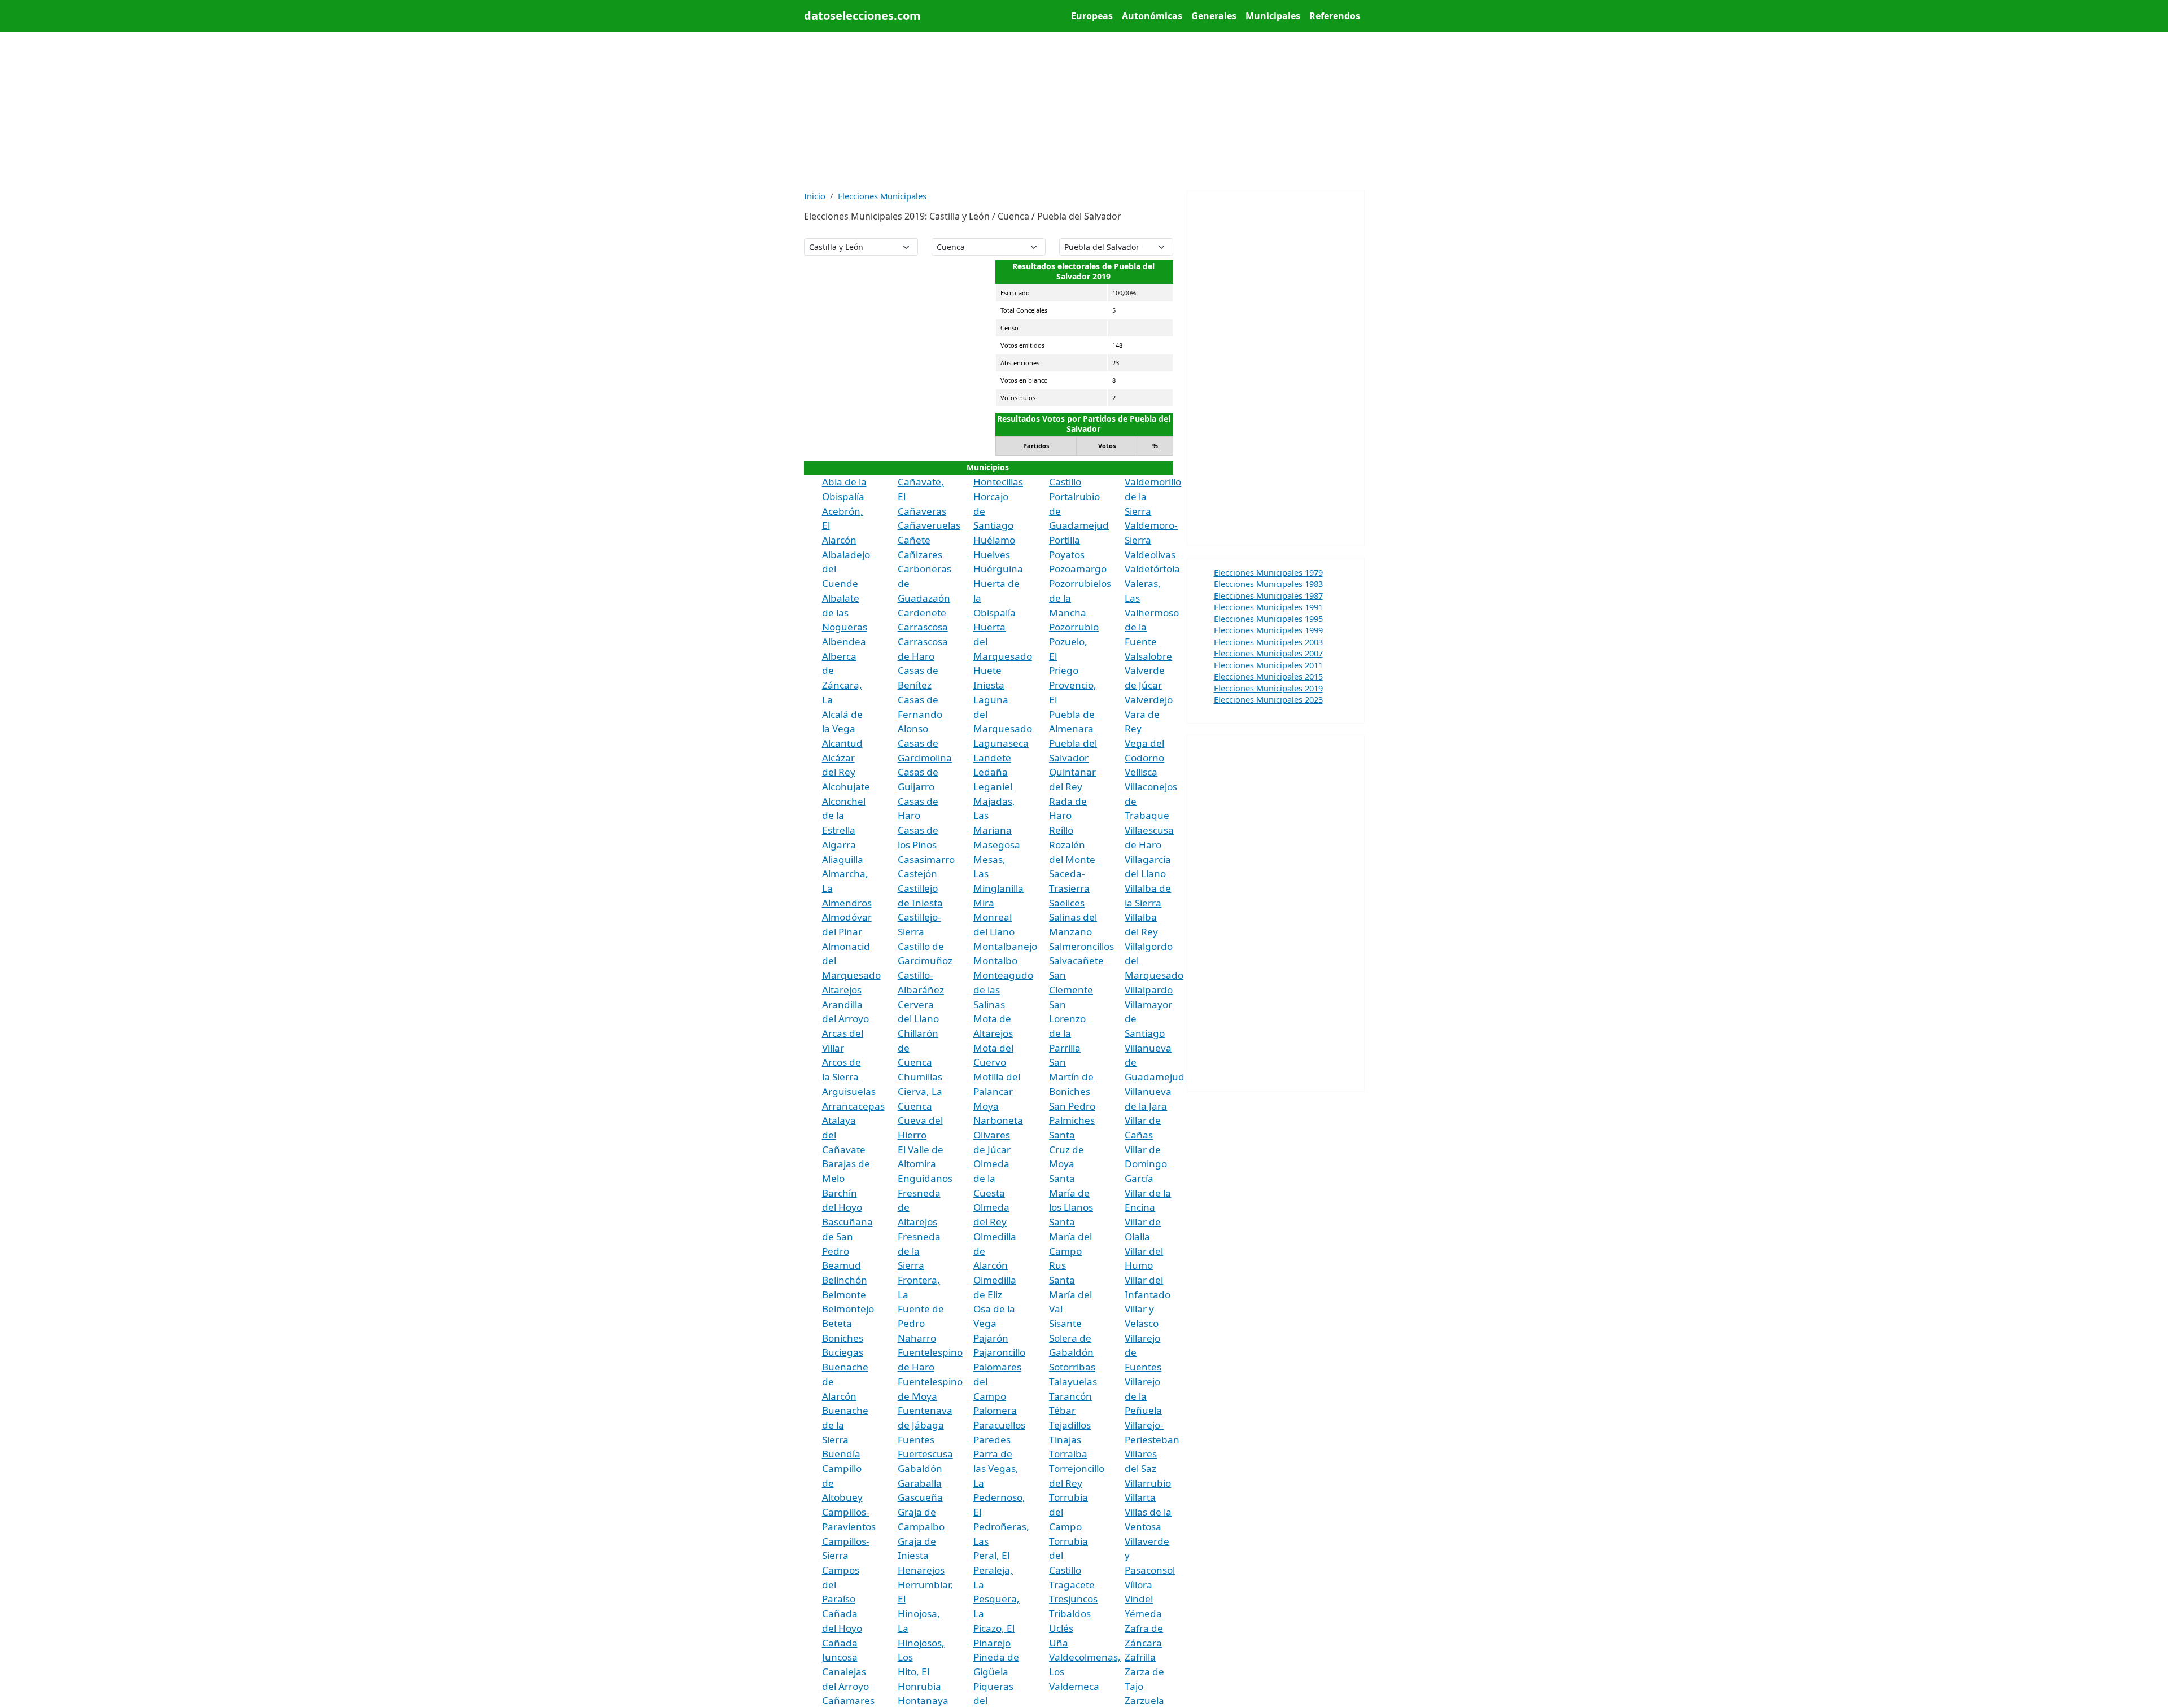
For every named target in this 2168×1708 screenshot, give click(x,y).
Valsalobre (1148, 656)
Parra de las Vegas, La (996, 1468)
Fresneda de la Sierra (919, 1251)
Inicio (815, 196)
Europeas (1092, 16)
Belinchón (845, 1280)
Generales (1214, 16)
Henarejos (921, 1570)
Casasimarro (926, 859)
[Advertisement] (1084, 111)
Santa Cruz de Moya (1066, 1149)
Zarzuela (1144, 1700)
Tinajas (1065, 1440)
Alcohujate (846, 787)
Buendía (841, 1454)
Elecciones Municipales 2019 (1268, 688)
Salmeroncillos (1081, 946)
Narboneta (998, 1120)
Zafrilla (1140, 1657)
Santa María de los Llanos (1071, 1193)
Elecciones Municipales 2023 (1268, 699)
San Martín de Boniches (1071, 1076)
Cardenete (922, 613)
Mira (984, 903)
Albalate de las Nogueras (845, 612)
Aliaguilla (843, 859)
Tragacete (1072, 1585)
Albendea (844, 641)
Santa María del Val (1070, 1294)
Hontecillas (998, 482)
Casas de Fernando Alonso (920, 714)
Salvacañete (1076, 960)
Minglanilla (998, 888)
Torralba (1068, 1454)
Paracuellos (999, 1425)
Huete (987, 670)
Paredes (992, 1440)
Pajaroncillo (999, 1352)
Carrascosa (923, 627)
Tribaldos (1070, 1613)
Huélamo (994, 540)
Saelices (1067, 903)
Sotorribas (1072, 1367)
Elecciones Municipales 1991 (1268, 607)
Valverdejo (1149, 700)
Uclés (1061, 1628)
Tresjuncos (1073, 1599)
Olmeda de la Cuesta (991, 1178)
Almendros (847, 903)
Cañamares (848, 1700)
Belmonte (844, 1295)
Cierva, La (920, 1091)
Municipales (1273, 16)
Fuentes (916, 1440)
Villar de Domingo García (1146, 1164)
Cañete (914, 540)
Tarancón (1070, 1396)
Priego (1064, 670)
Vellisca (1141, 772)
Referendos (1335, 16)
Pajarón (991, 1338)
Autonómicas (1152, 16)
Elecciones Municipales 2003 (1268, 642)
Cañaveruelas (929, 525)
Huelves (992, 555)
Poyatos (1067, 555)
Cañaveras (922, 511)
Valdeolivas (1150, 555)
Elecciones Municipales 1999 (1268, 630)
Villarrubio (1148, 1483)
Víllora (1138, 1585)
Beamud (842, 1265)
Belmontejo (848, 1309)
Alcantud (842, 743)
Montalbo (995, 960)
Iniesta (989, 685)
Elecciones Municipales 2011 (1268, 665)
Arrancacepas (853, 1106)
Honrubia (919, 1686)
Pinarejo (992, 1643)
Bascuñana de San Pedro (847, 1236)
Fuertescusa (925, 1454)
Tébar (1062, 1410)
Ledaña (991, 772)
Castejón (917, 873)
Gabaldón (920, 1468)
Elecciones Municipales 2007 (1268, 653)
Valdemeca (1074, 1686)
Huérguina (998, 569)
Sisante (1065, 1323)
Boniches (843, 1338)
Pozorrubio (1074, 627)
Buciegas (843, 1352)
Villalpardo (1149, 990)
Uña (1059, 1643)
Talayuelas (1073, 1381)
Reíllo (1061, 830)
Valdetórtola (1152, 569)
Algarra (839, 845)
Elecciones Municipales (882, 196)
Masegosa (997, 845)
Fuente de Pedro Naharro (921, 1323)
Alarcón (839, 540)
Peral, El (991, 1555)
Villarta (1140, 1497)
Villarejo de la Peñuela (1143, 1396)
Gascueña (920, 1497)
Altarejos (842, 990)
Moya (986, 1106)
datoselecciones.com (862, 16)
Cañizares (920, 555)
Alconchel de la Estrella (844, 816)
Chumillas (920, 1077)
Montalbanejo (1005, 946)
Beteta (837, 1323)
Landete (992, 758)
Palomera (995, 1410)
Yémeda (1143, 1613)
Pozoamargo (1078, 569)
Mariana (993, 830)
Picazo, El (994, 1628)
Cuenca (915, 1106)
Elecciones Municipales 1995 (1268, 619)
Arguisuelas (849, 1091)
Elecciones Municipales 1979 (1268, 572)
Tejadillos (1070, 1425)
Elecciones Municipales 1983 (1268, 584)
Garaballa (920, 1483)
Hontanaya (923, 1700)
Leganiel (993, 787)
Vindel (1139, 1599)
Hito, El (913, 1672)
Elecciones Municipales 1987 (1268, 595)
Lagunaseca (1001, 743)
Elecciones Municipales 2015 (1268, 676)
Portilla (1065, 540)
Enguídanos (925, 1178)
